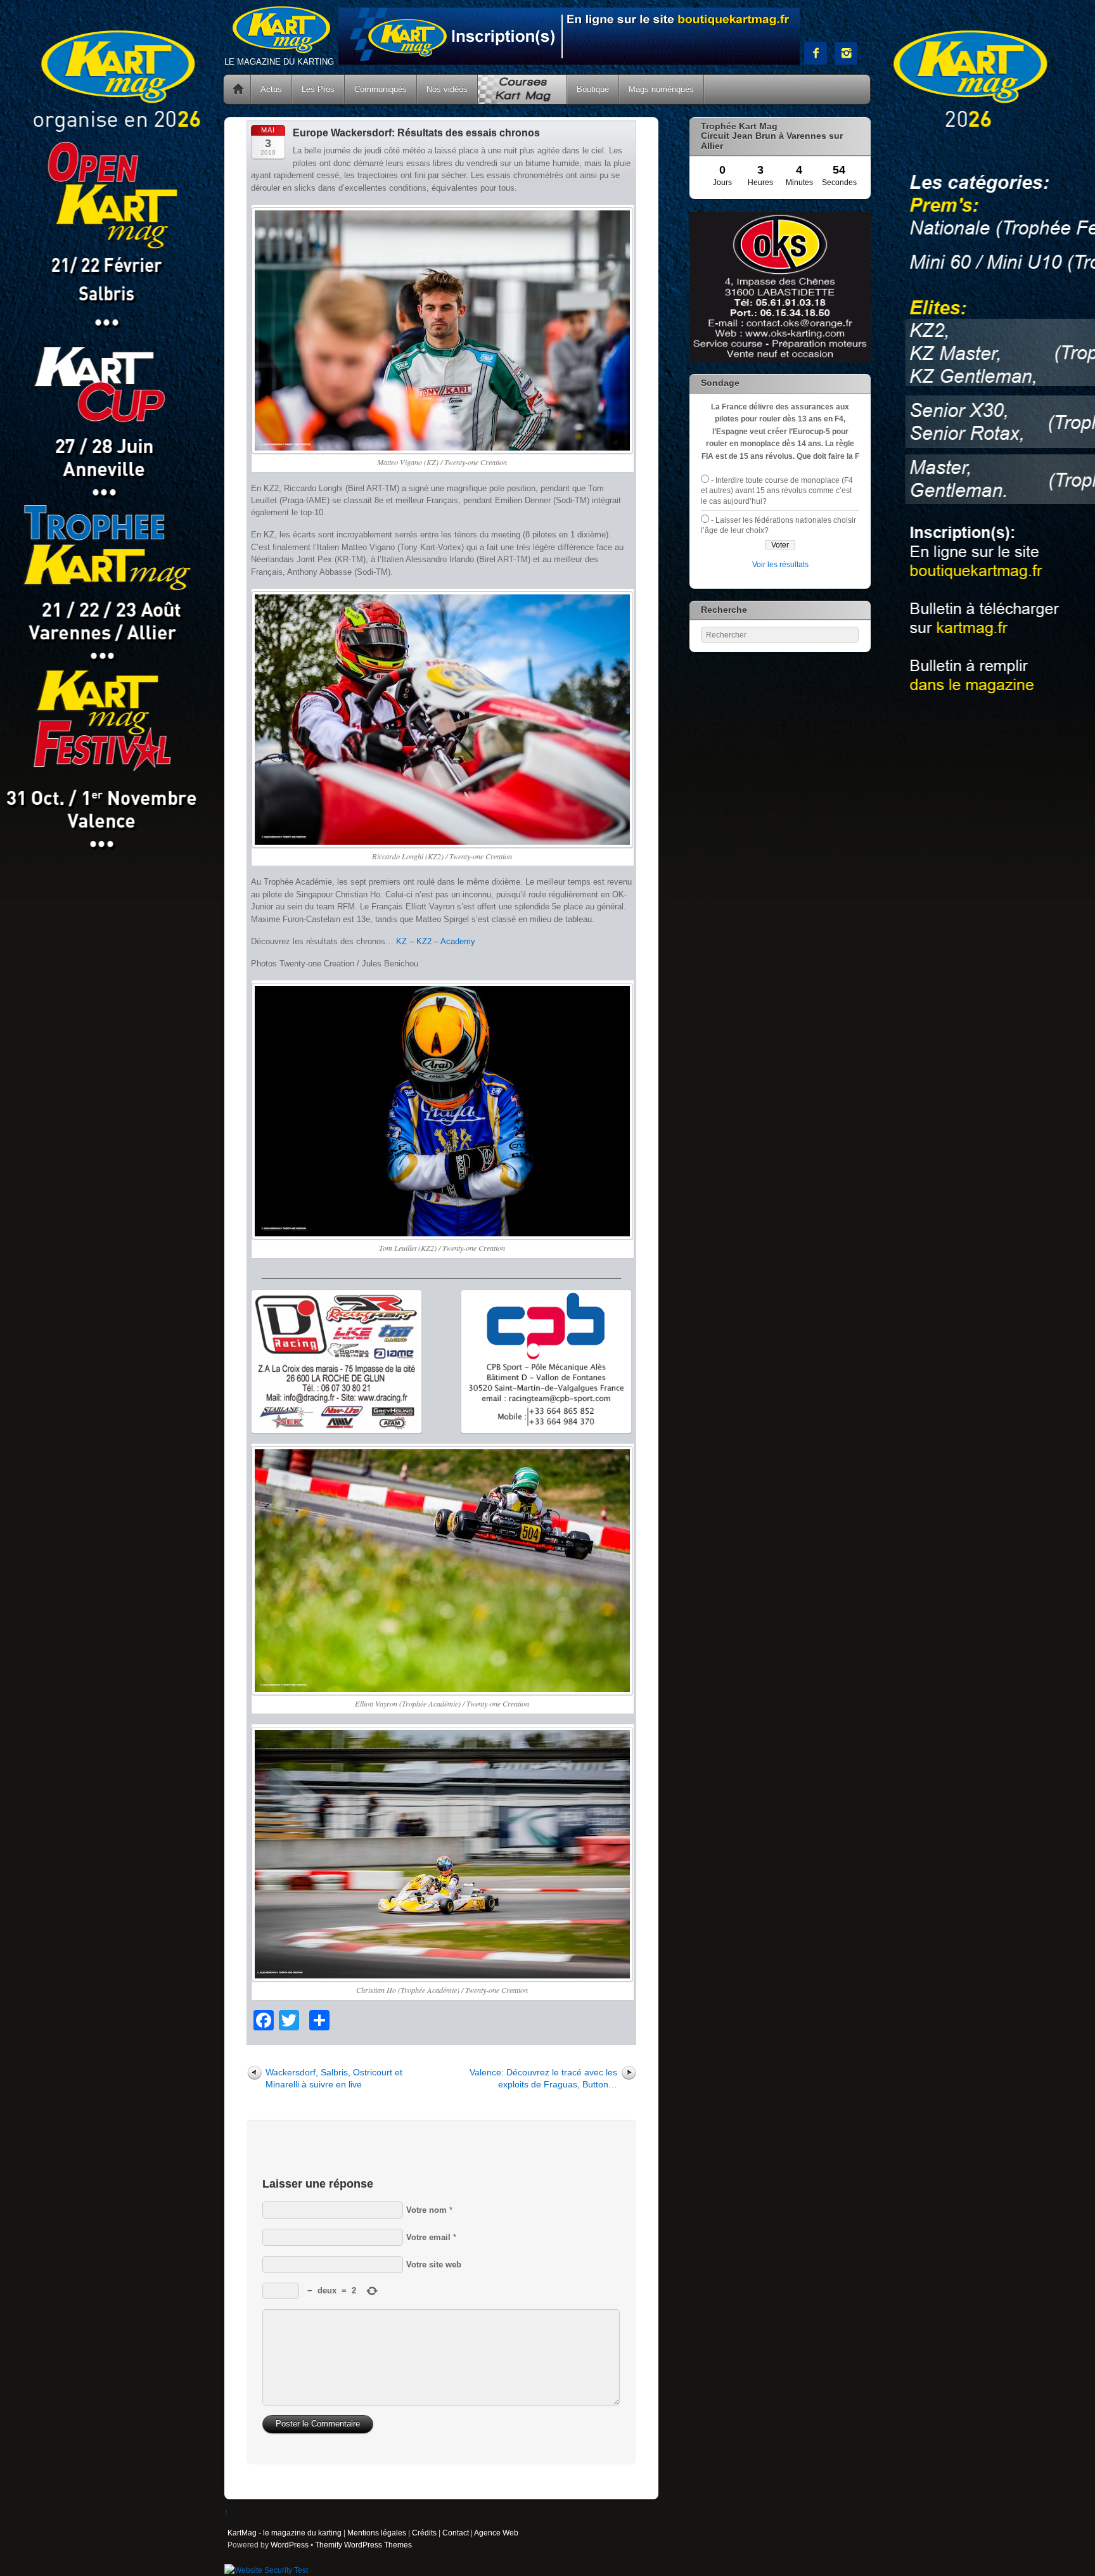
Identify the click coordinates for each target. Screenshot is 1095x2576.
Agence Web (496, 2533)
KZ (401, 941)
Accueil (238, 89)
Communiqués (381, 89)
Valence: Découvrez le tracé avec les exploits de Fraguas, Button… (543, 2078)
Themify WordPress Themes (363, 2545)
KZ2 (424, 941)
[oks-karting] (780, 360)
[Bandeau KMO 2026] (569, 62)
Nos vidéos (447, 89)
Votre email (428, 2237)
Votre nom (426, 2210)
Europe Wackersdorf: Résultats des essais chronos (416, 133)
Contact (456, 2533)
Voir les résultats (780, 564)
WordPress (290, 2545)
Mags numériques (661, 89)
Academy (458, 941)
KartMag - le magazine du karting (285, 2533)
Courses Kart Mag (522, 89)
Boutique (593, 89)
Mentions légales (377, 2533)
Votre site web (434, 2265)
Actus (271, 89)
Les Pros (318, 89)
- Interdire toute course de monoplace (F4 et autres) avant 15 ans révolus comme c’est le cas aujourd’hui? (777, 490)
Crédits (424, 2533)
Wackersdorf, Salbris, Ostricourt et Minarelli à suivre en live (334, 2078)
